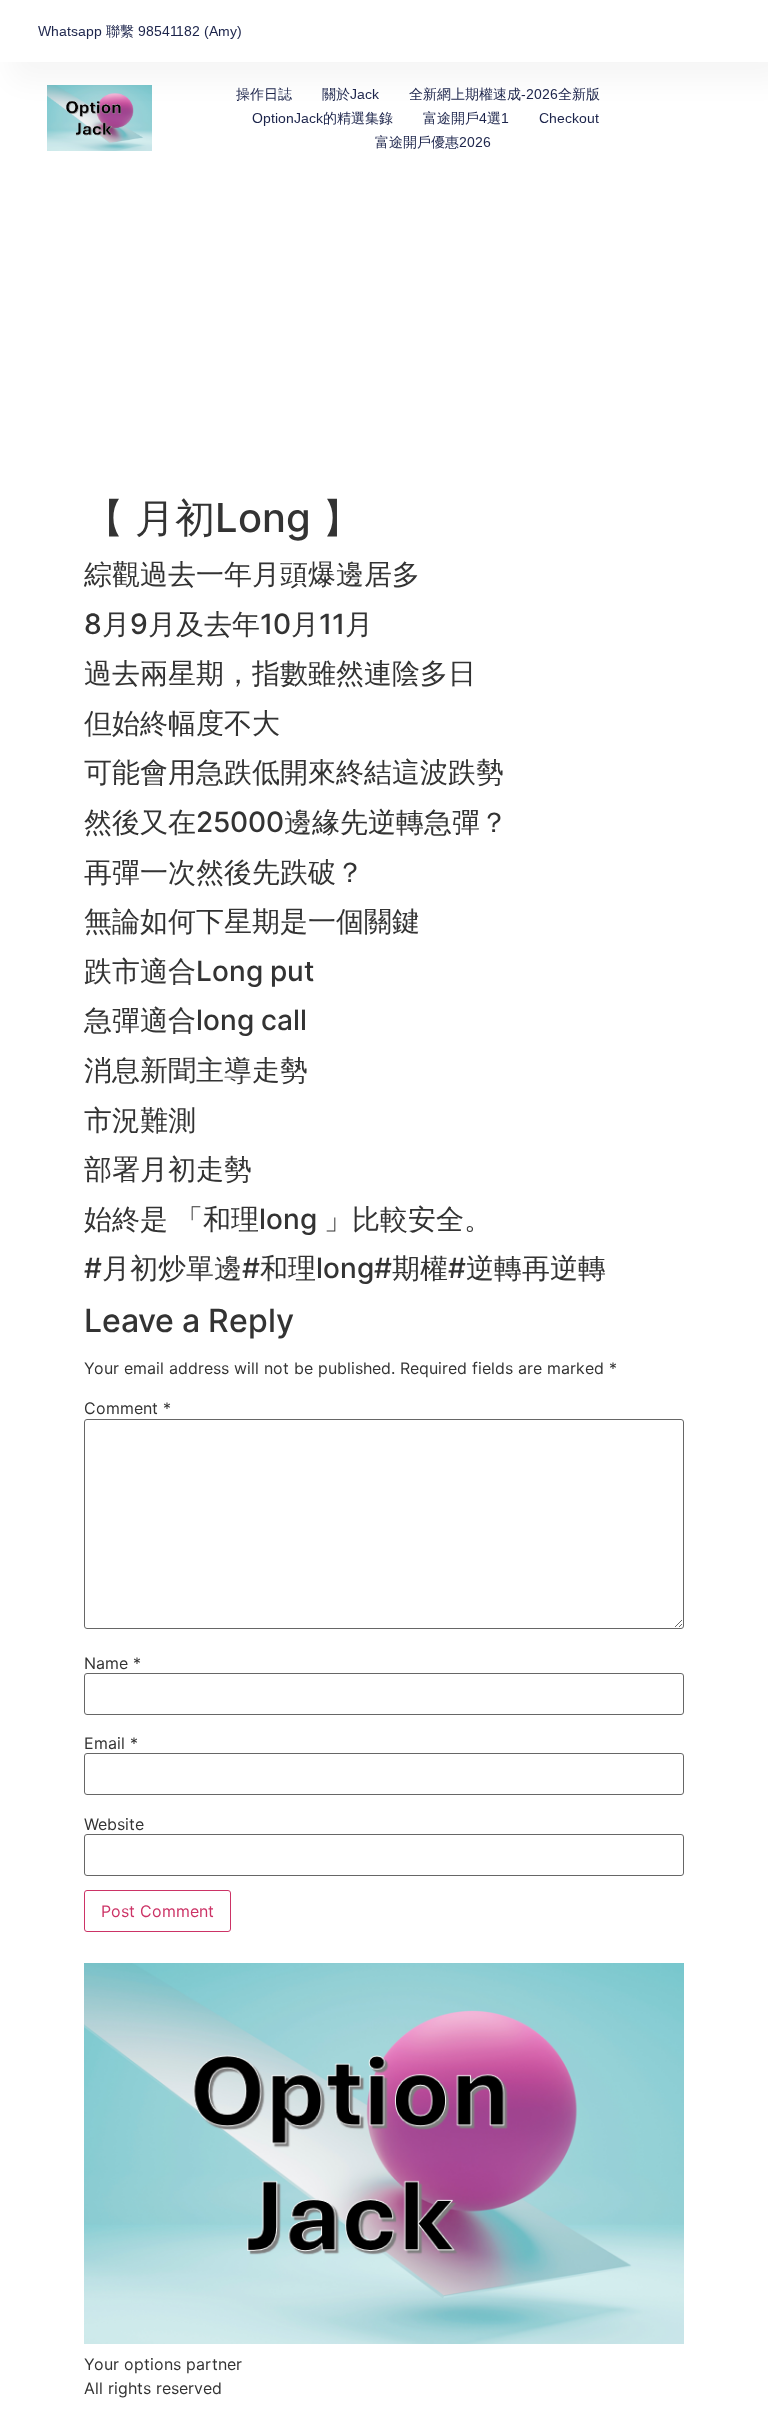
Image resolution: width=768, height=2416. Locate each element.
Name (112, 1663)
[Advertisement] (384, 344)
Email (111, 1743)
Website (114, 1824)
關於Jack (350, 94)
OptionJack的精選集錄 (322, 118)
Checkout (569, 118)
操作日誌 (264, 94)
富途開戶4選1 (466, 118)
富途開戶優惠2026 (433, 142)
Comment (127, 1408)
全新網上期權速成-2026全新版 (504, 94)
